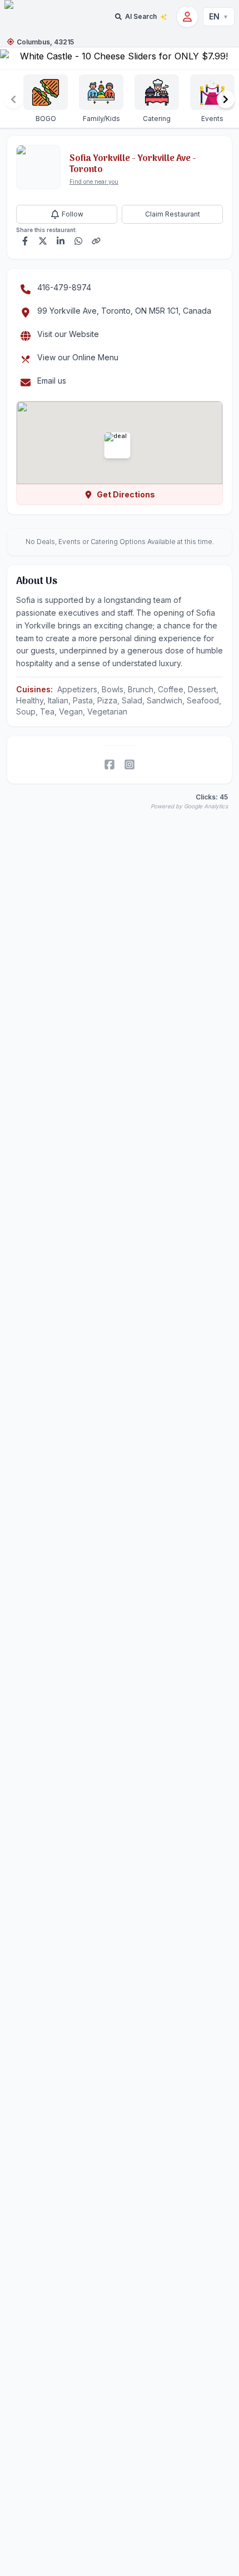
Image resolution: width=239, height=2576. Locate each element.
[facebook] (109, 764)
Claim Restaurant (173, 214)
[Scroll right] (226, 99)
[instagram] (130, 764)
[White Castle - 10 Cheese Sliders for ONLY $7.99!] (120, 58)
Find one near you (94, 182)
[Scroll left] (13, 99)
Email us (52, 381)
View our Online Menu (78, 357)
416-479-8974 (64, 287)
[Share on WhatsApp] (78, 241)
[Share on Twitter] (43, 241)
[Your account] (187, 17)
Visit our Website (68, 334)
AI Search (141, 16)
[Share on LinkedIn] (61, 241)
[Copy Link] (96, 241)
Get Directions (126, 494)
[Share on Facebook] (25, 241)
